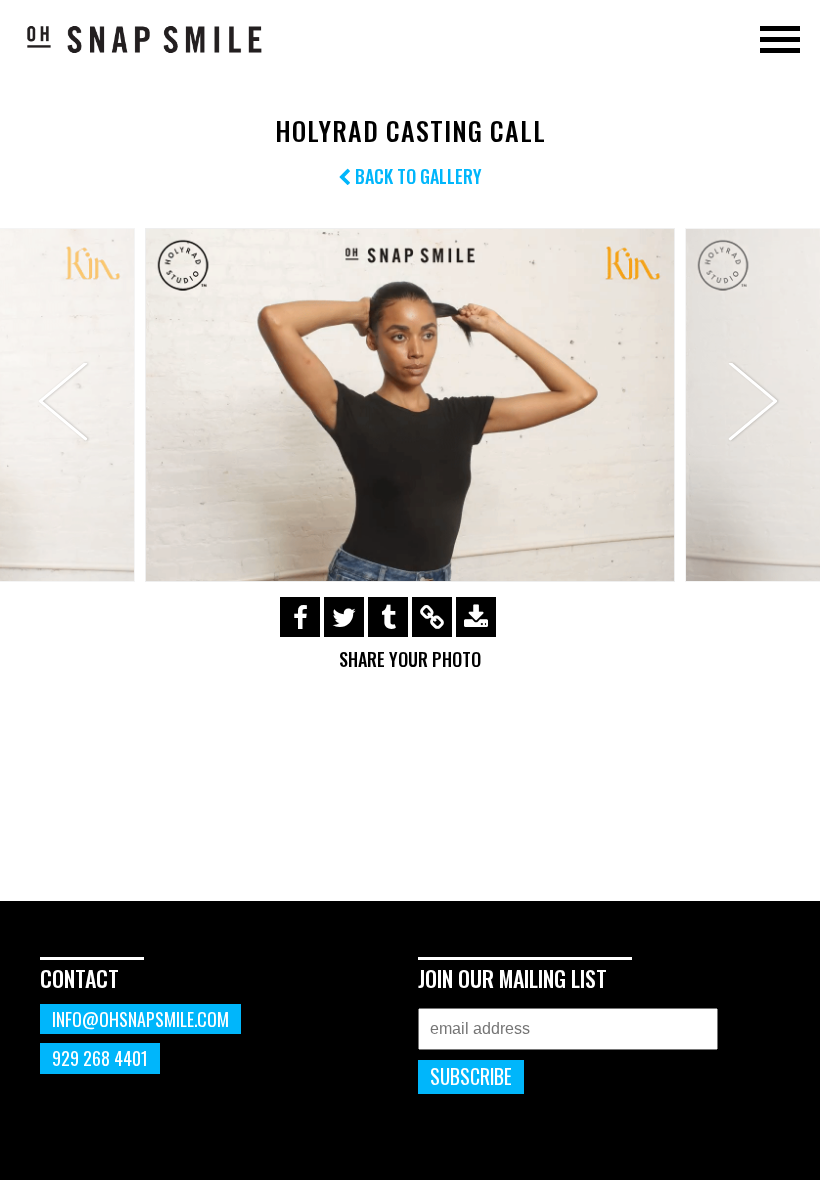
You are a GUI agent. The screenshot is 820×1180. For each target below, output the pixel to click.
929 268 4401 (100, 1058)
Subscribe (471, 1076)
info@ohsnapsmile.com (140, 1019)
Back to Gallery (416, 176)
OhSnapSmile (145, 39)
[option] (410, 405)
